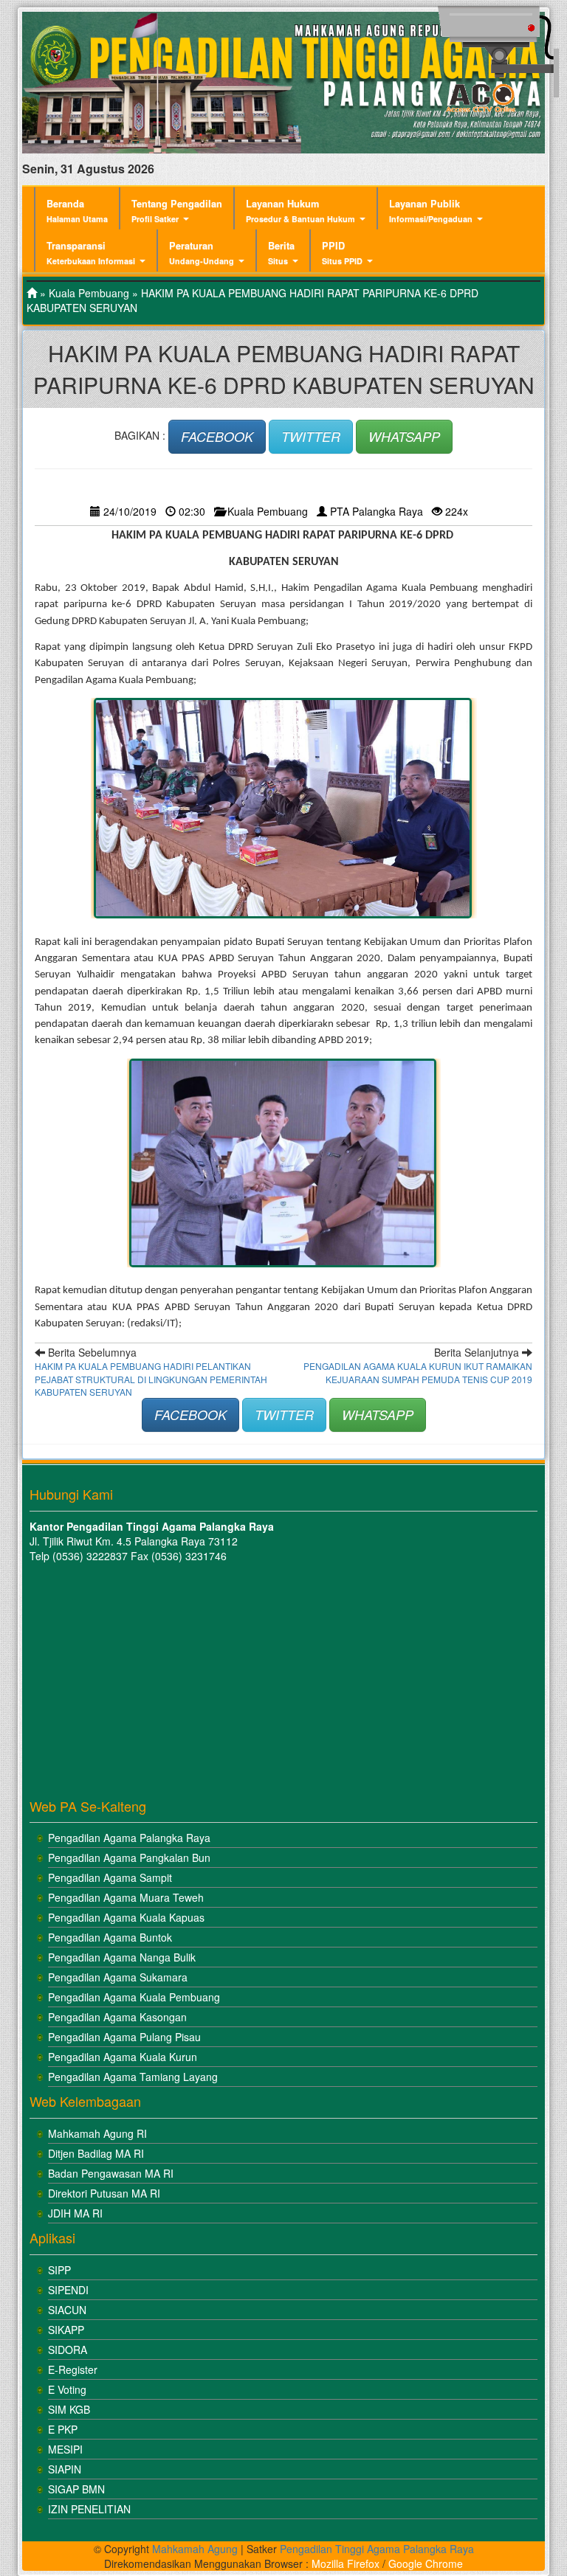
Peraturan (202, 253)
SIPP (59, 2270)
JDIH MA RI (75, 2213)
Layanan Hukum (300, 211)
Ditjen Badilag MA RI (96, 2153)
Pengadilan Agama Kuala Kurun (123, 2057)
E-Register (73, 2369)
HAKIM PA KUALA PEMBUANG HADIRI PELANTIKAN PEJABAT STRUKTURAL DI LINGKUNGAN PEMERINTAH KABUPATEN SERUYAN (151, 1378)
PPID (342, 253)
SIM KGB (69, 2409)
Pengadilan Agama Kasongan (117, 2017)
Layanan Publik (431, 211)
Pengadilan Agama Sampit (110, 1877)
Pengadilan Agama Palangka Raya (129, 1838)
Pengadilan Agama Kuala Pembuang (134, 1997)
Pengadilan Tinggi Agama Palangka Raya (377, 2549)
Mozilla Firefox (346, 2563)
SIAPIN (65, 2469)
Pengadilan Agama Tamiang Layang (133, 2077)
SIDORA (68, 2350)
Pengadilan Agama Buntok (110, 1937)
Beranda (77, 211)
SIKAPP (66, 2330)
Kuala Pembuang (89, 293)
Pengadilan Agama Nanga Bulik (122, 1957)
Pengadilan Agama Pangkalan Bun (129, 1857)
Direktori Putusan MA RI (104, 2193)
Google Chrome (426, 2563)
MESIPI (65, 2449)
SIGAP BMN (76, 2489)
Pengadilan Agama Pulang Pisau (124, 2037)
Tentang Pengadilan (177, 211)
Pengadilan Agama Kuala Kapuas (126, 1917)
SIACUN (67, 2310)
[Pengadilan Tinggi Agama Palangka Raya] (32, 293)
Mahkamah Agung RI (97, 2133)
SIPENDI (68, 2290)
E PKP (63, 2429)
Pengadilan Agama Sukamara (118, 1977)
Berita (281, 253)
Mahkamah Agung (195, 2549)
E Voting (67, 2389)
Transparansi (91, 253)
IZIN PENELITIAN (89, 2509)
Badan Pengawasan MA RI (111, 2173)
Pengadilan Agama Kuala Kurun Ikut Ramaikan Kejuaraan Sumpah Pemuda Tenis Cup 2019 (418, 1372)
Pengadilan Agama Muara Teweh (126, 1897)
